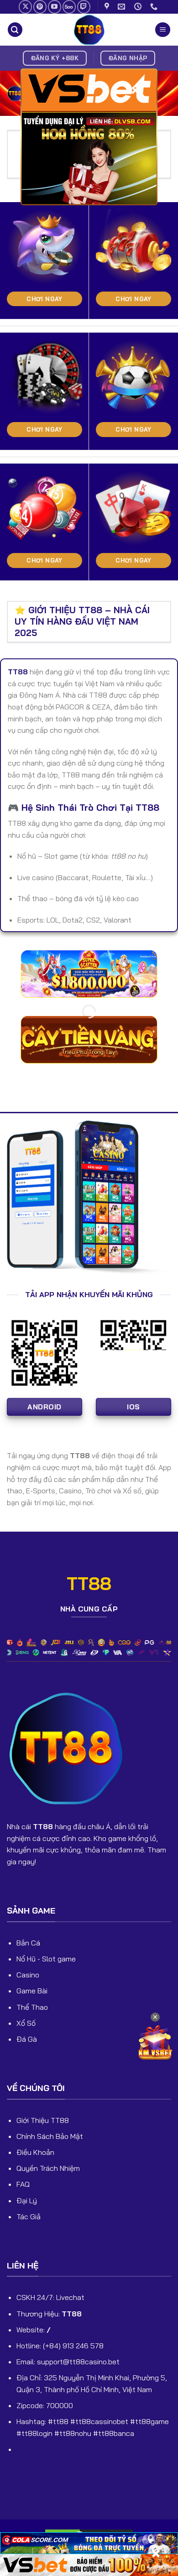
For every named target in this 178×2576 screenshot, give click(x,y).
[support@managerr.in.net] (123, 7)
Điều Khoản (35, 2152)
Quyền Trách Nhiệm (48, 2168)
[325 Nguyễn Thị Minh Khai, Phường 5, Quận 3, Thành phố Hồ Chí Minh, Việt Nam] (108, 7)
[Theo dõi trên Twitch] (84, 7)
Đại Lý (27, 2201)
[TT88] (89, 30)
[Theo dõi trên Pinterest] (40, 7)
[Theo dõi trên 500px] (69, 7)
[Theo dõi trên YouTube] (55, 7)
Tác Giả (29, 2216)
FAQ (23, 2184)
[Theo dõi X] (25, 7)
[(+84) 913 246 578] (155, 7)
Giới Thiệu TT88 (43, 2120)
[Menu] (163, 30)
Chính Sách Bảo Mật (50, 2136)
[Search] (15, 30)
